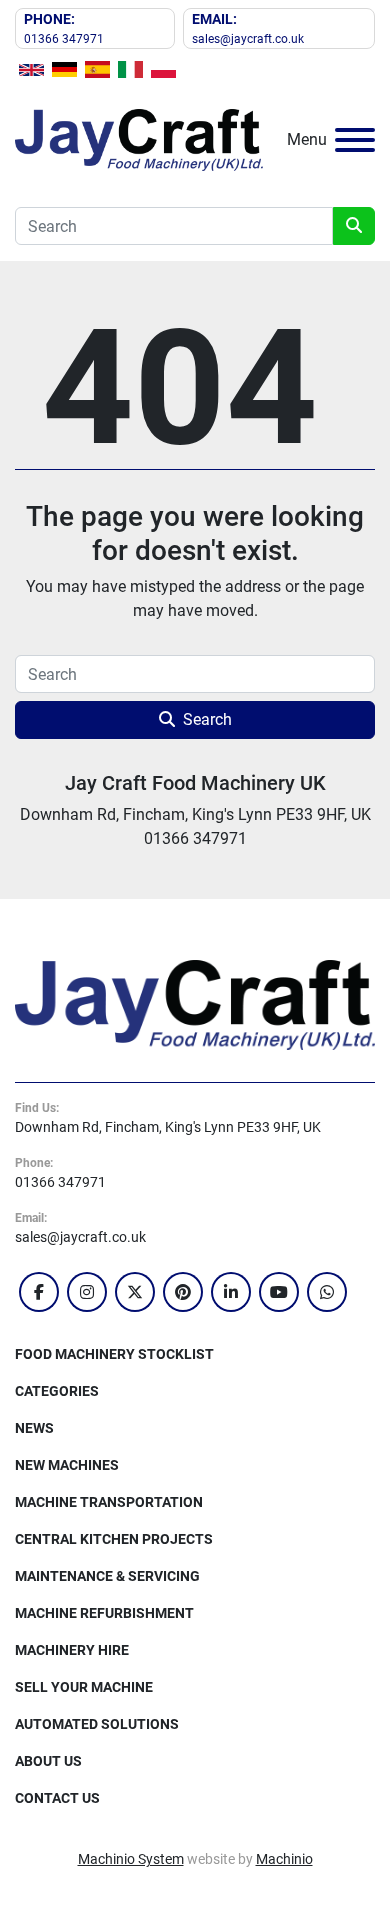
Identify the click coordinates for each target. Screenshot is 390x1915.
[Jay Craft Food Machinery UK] (195, 1004)
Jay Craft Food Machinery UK (195, 783)
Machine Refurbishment (104, 1613)
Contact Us (57, 1798)
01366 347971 (64, 39)
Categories (57, 1391)
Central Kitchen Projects (114, 1539)
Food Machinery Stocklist (114, 1354)
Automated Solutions (97, 1724)
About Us (48, 1761)
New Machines (67, 1465)
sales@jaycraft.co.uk (248, 39)
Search (207, 719)
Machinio (284, 1859)
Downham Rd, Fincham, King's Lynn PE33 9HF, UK (168, 1127)
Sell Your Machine (84, 1687)
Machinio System (131, 1859)
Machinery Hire (72, 1650)
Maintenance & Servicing (107, 1576)
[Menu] (355, 140)
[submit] (354, 226)
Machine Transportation (109, 1502)
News (34, 1428)
